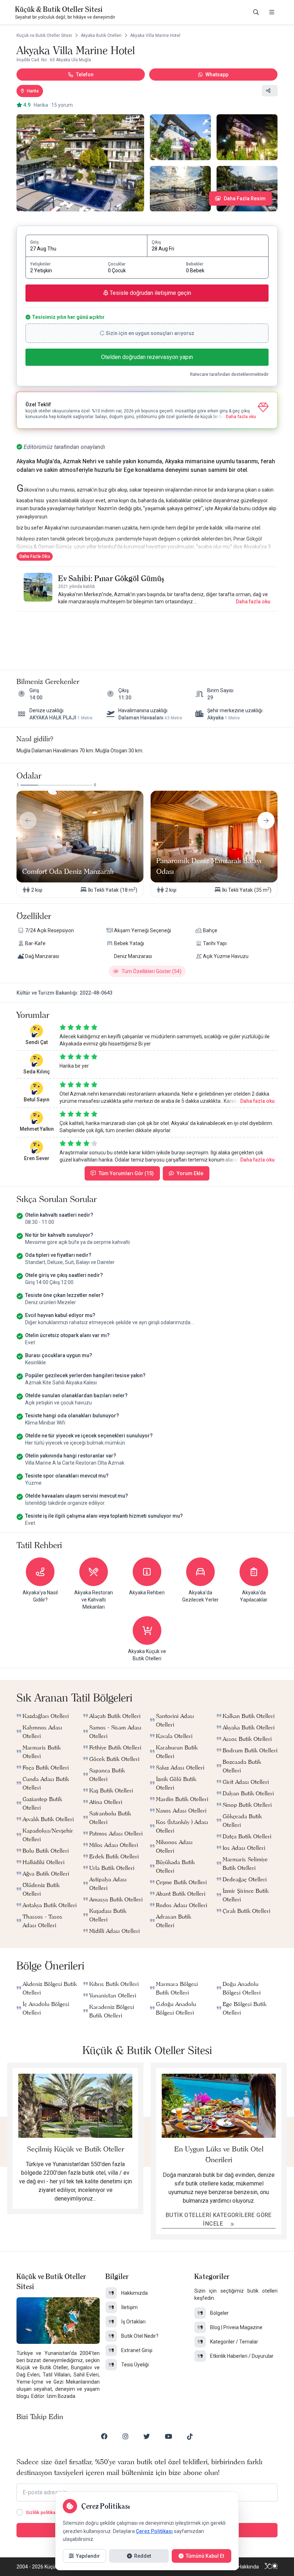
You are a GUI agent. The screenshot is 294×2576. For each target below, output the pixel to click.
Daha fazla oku (253, 602)
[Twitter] (147, 2436)
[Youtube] (169, 2436)
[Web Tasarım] (271, 2567)
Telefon (85, 75)
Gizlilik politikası (42, 2513)
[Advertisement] (147, 633)
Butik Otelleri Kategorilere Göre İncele (219, 2219)
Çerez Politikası (154, 2531)
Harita (33, 91)
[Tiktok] (190, 2436)
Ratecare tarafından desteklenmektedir (229, 374)
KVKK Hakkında (242, 2567)
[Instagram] (125, 2436)
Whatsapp (217, 75)
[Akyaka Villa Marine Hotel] (80, 163)
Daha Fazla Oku (35, 556)
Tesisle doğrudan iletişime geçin (150, 293)
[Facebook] (104, 2436)
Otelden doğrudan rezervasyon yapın (147, 357)
